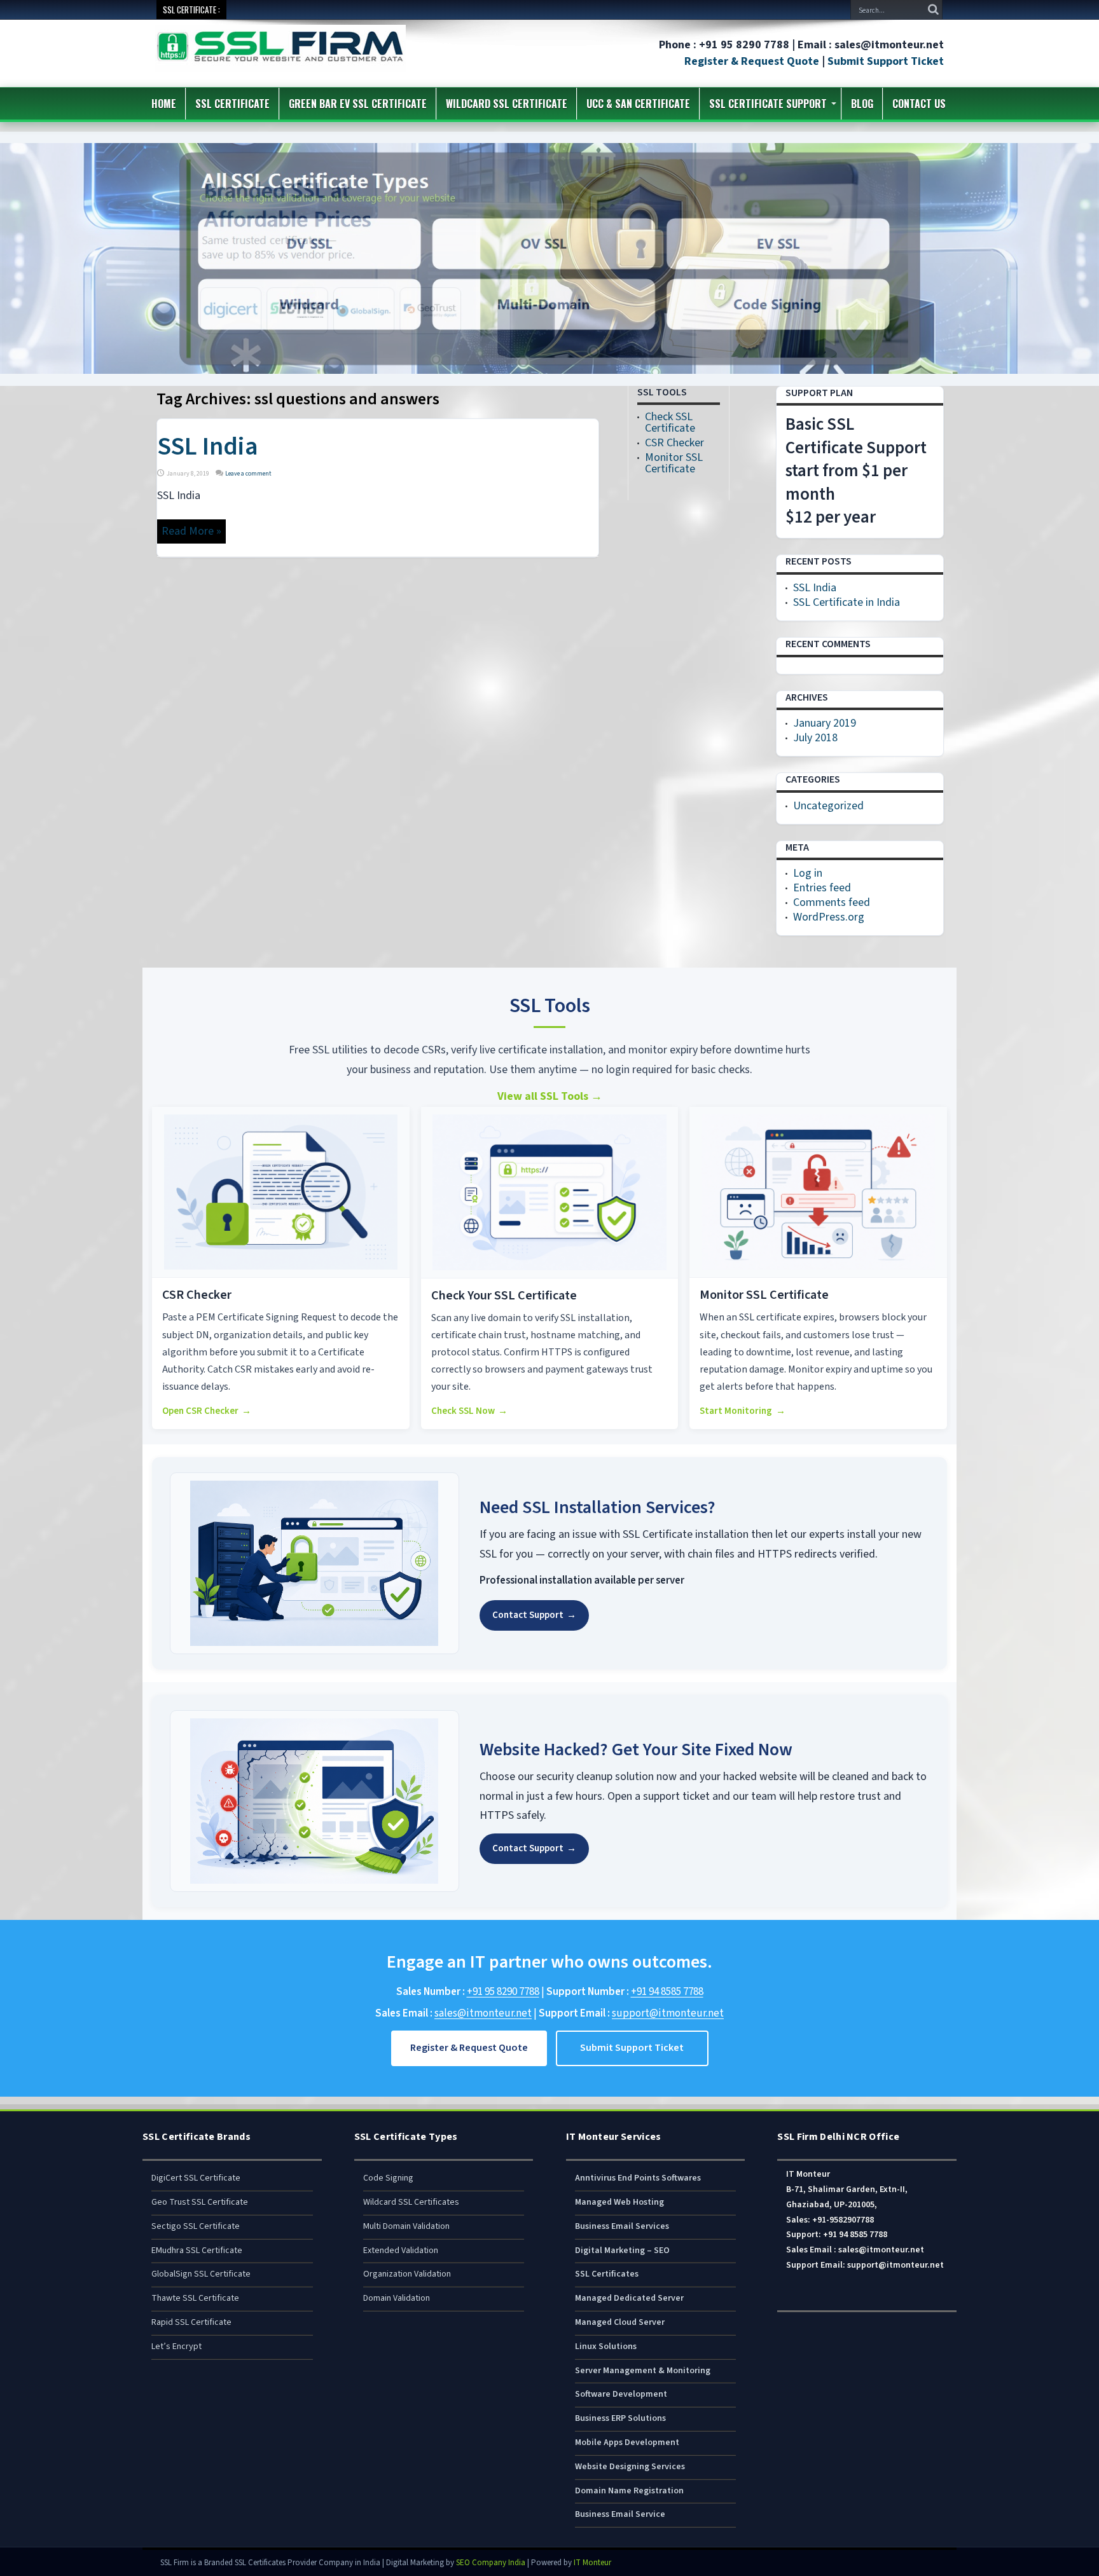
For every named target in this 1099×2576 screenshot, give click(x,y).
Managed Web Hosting (619, 2202)
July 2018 (815, 738)
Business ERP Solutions (620, 2418)
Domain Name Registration (629, 2491)
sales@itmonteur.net (483, 2013)
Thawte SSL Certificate (195, 2298)
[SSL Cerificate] (280, 63)
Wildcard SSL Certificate (507, 104)
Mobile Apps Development (627, 2442)
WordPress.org (829, 917)
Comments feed (832, 902)
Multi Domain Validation (406, 2226)
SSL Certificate (232, 104)
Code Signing (388, 2178)
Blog (862, 104)
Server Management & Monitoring (643, 2371)
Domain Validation (397, 2298)
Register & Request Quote (752, 61)
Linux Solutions (606, 2346)
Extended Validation (401, 2251)
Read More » (191, 531)
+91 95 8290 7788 (503, 1992)
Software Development (621, 2394)
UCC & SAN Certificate (638, 104)
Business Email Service (620, 2514)
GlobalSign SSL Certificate (201, 2274)
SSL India (208, 447)
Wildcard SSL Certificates (411, 2202)
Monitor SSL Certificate (674, 463)
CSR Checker (674, 443)
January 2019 (825, 723)
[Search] (933, 10)
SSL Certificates (607, 2274)
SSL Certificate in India (847, 602)
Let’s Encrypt (176, 2346)
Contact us (919, 104)
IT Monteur (592, 2563)
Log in (808, 873)
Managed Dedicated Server (629, 2298)
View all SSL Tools (550, 1096)
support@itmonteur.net (668, 2013)
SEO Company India (491, 2563)
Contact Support (534, 1615)
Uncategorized (828, 806)
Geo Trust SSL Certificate (200, 2202)
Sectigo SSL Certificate (196, 2226)
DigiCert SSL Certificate (196, 2178)
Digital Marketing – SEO (622, 2251)
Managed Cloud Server (620, 2322)
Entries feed (822, 888)
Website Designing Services (630, 2467)
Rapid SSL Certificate (191, 2322)
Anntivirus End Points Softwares (638, 2178)
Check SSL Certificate (670, 422)
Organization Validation (407, 2274)
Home (164, 104)
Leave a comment (248, 474)
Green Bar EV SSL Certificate (358, 104)
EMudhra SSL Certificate (197, 2251)
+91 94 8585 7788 (667, 1992)
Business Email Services (622, 2226)
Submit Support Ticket (886, 61)
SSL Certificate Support (768, 104)
